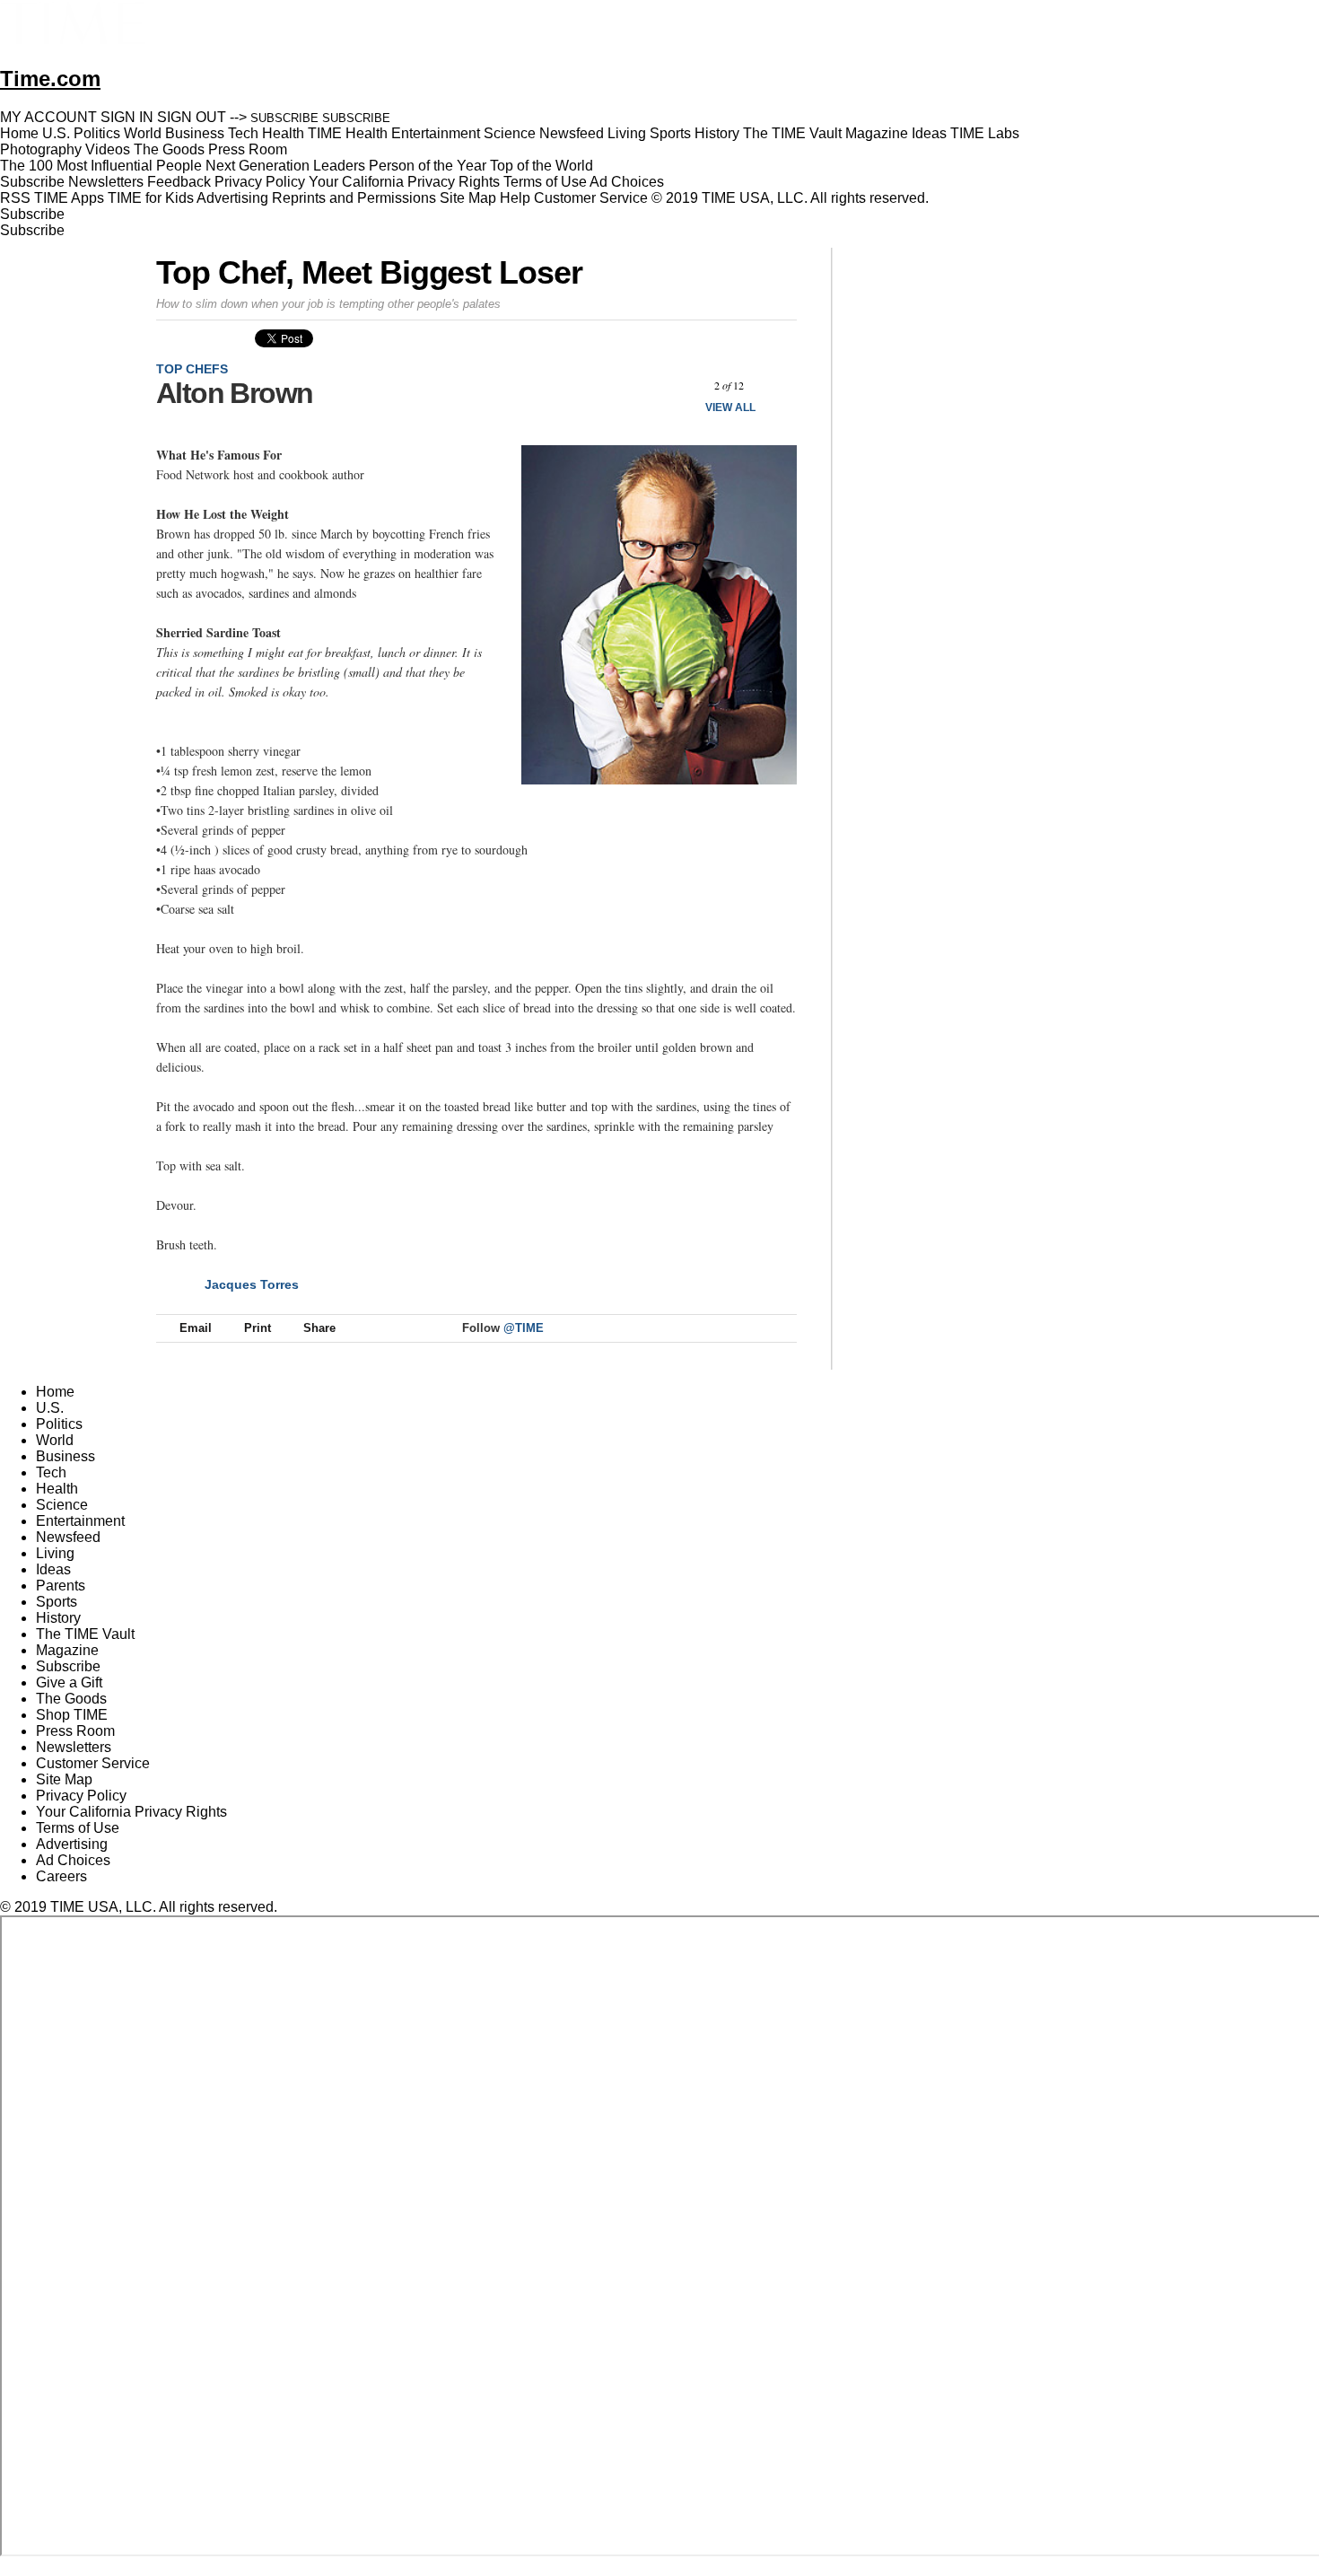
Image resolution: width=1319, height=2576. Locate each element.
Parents (61, 1586)
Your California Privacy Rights (404, 182)
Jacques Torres (252, 1284)
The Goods (71, 1699)
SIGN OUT (192, 117)
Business (66, 1456)
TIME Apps (69, 198)
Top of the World (542, 166)
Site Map (468, 198)
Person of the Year (428, 166)
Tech (51, 1472)
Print (258, 1328)
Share (319, 1328)
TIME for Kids (151, 198)
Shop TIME (72, 1715)
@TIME (524, 1328)
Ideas (53, 1569)
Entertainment (80, 1521)
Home (55, 1392)
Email (196, 1328)
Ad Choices (629, 182)
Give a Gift (69, 1682)
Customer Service (591, 198)
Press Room (75, 1731)
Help (515, 198)
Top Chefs (192, 369)
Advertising (232, 198)
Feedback (179, 182)
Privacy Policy (260, 182)
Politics (59, 1424)
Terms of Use (545, 182)
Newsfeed (68, 1537)
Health (57, 1489)
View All (730, 407)
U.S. (50, 1408)
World (55, 1440)
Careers (61, 1876)
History (58, 1618)
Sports (57, 1602)
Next (777, 386)
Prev (681, 386)
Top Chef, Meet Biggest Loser (369, 272)
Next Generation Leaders (285, 166)
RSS (15, 198)
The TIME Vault (85, 1634)
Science (62, 1505)
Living (55, 1553)
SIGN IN (127, 117)
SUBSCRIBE (284, 118)
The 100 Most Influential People (101, 166)
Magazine (67, 1650)
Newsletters (106, 182)
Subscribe (32, 182)
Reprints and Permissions (354, 198)
